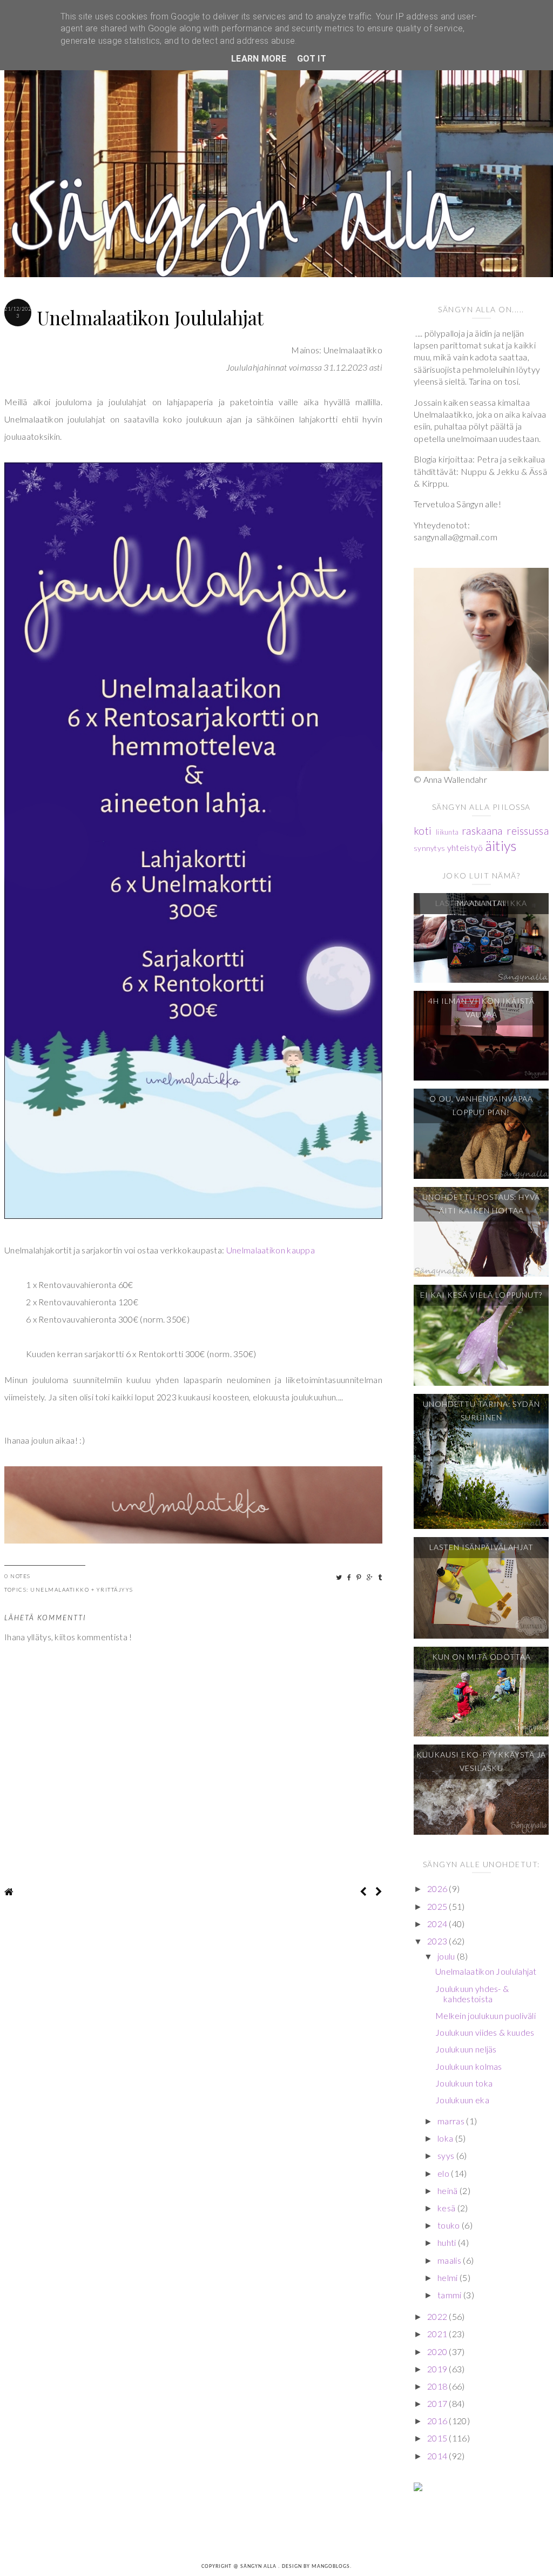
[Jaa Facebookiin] (350, 1577)
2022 (438, 2316)
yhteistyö (465, 847)
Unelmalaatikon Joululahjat (486, 1971)
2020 (438, 2352)
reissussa (528, 831)
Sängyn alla (259, 2567)
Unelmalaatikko (60, 1589)
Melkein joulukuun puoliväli (485, 2015)
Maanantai (481, 903)
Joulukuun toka (464, 2083)
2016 (438, 2421)
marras (452, 2121)
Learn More (259, 59)
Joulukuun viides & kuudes (485, 2032)
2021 (438, 2334)
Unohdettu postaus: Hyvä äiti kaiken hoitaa (481, 1204)
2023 (438, 1941)
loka (446, 2138)
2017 (438, 2403)
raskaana (482, 831)
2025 (438, 1906)
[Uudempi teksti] (363, 1891)
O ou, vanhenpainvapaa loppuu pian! (481, 1105)
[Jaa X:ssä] (339, 1577)
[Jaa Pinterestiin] (359, 1577)
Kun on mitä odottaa (481, 1657)
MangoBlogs (331, 2567)
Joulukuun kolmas (469, 2066)
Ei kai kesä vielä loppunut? (481, 1295)
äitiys (501, 846)
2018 (438, 2386)
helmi (449, 2278)
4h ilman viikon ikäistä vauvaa (481, 1008)
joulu (447, 1956)
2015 (438, 2438)
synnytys (429, 848)
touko (450, 2225)
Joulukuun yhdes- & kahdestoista (472, 1994)
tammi (450, 2295)
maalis (450, 2260)
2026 (438, 1889)
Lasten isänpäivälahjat (481, 1547)
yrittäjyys (115, 1589)
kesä (447, 2208)
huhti (448, 2242)
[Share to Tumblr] (380, 1577)
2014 (438, 2456)
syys (447, 2155)
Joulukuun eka (462, 2100)
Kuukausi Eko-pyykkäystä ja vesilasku (481, 1761)
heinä (449, 2191)
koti (423, 831)
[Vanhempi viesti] (379, 1891)
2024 (438, 1924)
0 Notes (18, 1576)
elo (444, 2173)
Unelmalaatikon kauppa (271, 1250)
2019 (438, 2369)
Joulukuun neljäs (466, 2049)
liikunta (447, 832)
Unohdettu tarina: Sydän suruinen (481, 1411)
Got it (312, 59)
